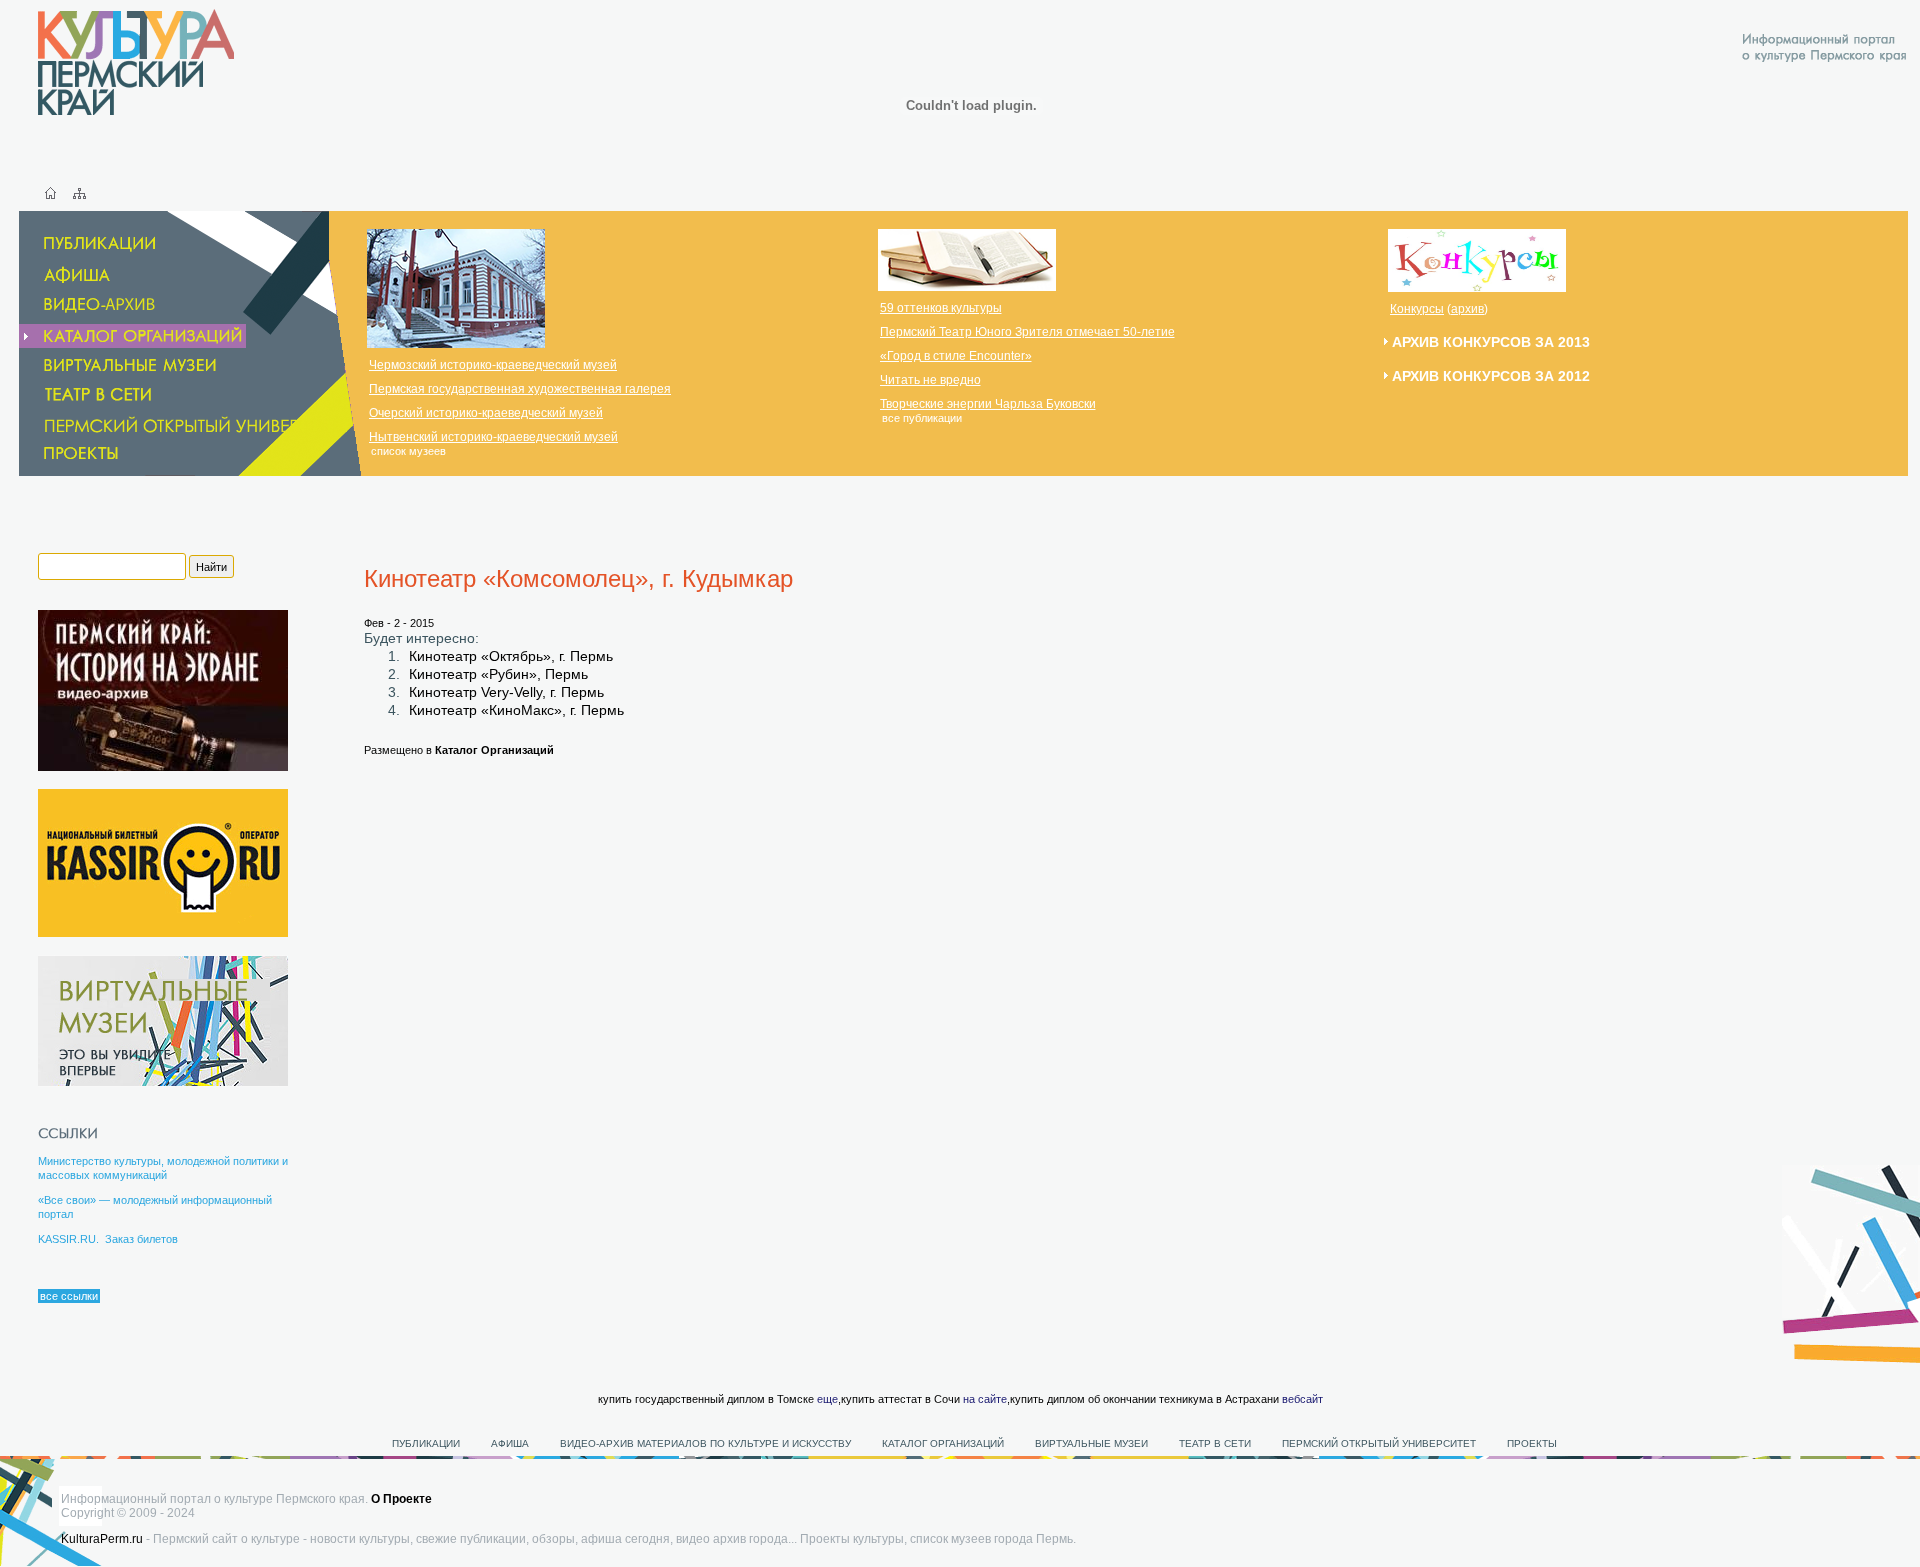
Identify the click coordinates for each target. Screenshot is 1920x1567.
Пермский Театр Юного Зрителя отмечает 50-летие (1027, 332)
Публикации (426, 1443)
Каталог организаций (943, 1443)
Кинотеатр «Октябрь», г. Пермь (511, 656)
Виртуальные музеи (1091, 1443)
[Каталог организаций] (132, 336)
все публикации (922, 418)
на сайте (985, 1399)
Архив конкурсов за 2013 (1491, 342)
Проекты (1532, 1443)
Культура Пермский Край (136, 62)
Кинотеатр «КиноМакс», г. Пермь (516, 710)
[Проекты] (70, 453)
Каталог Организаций (494, 750)
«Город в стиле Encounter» (956, 356)
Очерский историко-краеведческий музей (486, 413)
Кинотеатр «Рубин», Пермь (498, 674)
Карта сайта (79, 193)
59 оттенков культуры (941, 308)
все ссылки (69, 1296)
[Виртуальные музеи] (119, 365)
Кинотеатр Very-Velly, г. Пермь (506, 692)
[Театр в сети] (112, 394)
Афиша (510, 1443)
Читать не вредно (930, 380)
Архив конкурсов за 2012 (1491, 376)
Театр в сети (1215, 1443)
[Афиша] (66, 275)
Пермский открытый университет (1379, 1443)
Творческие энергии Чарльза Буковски (988, 404)
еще (827, 1399)
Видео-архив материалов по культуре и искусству (707, 1443)
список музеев (408, 451)
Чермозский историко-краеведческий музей (493, 365)
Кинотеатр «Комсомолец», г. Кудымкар (578, 578)
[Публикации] (89, 244)
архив (1467, 309)
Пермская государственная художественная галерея (520, 389)
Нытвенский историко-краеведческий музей (493, 437)
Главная (50, 193)
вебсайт (1302, 1399)
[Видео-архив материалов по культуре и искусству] (102, 305)
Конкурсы (1417, 309)
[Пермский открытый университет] (186, 425)
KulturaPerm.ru (102, 1539)
